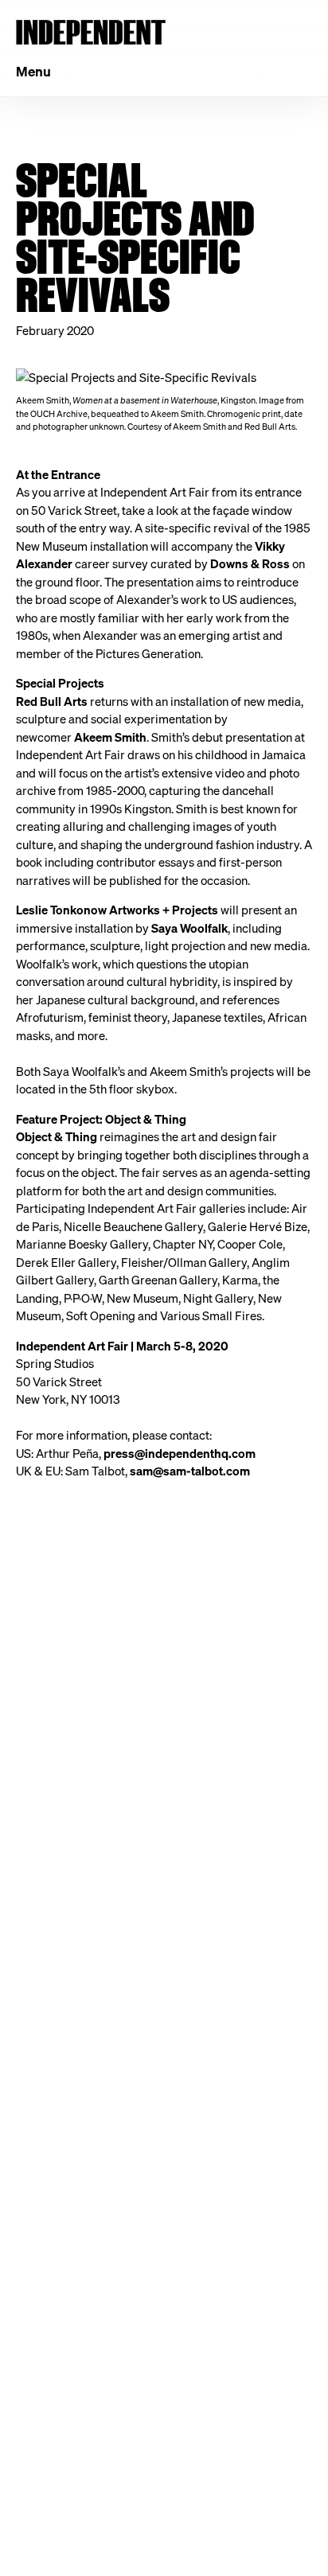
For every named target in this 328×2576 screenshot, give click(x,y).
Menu (33, 71)
